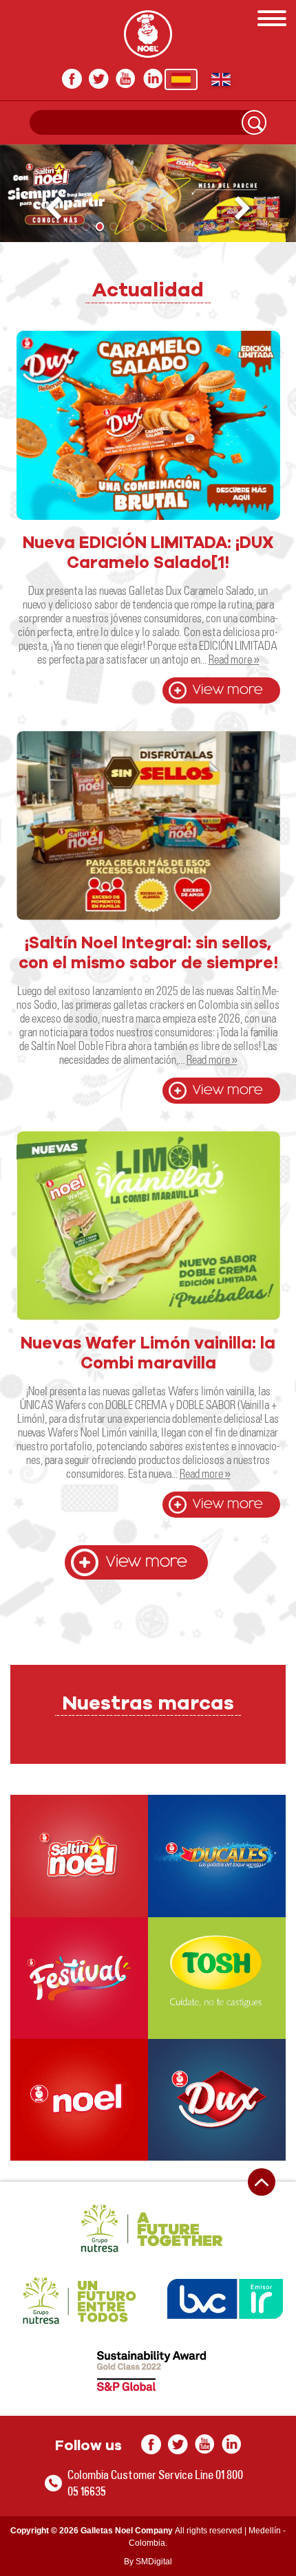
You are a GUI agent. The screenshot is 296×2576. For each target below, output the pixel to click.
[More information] (79, 1856)
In (152, 79)
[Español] (181, 79)
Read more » (234, 659)
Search (254, 122)
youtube (126, 79)
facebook (72, 79)
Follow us (88, 2446)
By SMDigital (148, 2562)
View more (228, 690)
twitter (99, 79)
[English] (221, 79)
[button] (244, 209)
